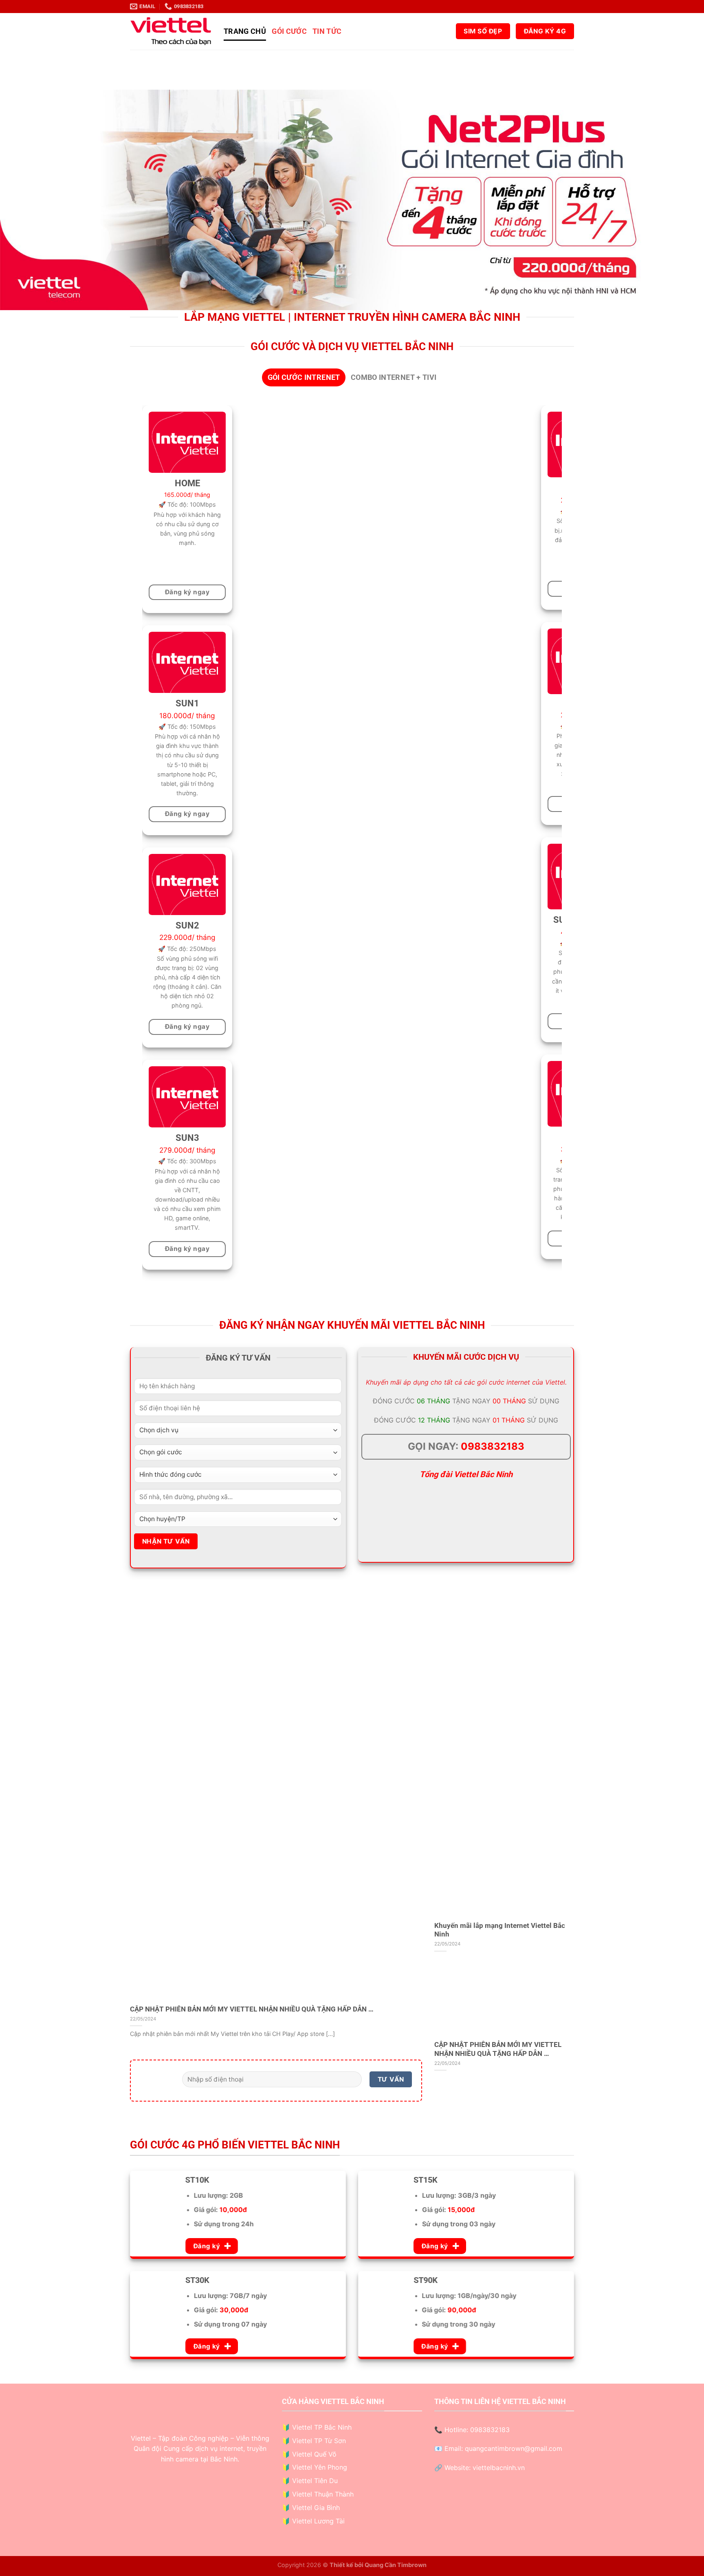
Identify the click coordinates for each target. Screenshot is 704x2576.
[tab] (304, 377)
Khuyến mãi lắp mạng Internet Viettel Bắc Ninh (500, 1930)
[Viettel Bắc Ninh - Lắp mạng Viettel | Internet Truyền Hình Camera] (171, 31)
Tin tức (327, 31)
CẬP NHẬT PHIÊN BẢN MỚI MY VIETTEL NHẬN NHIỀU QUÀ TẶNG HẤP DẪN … (252, 2009)
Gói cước (289, 31)
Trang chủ (245, 31)
